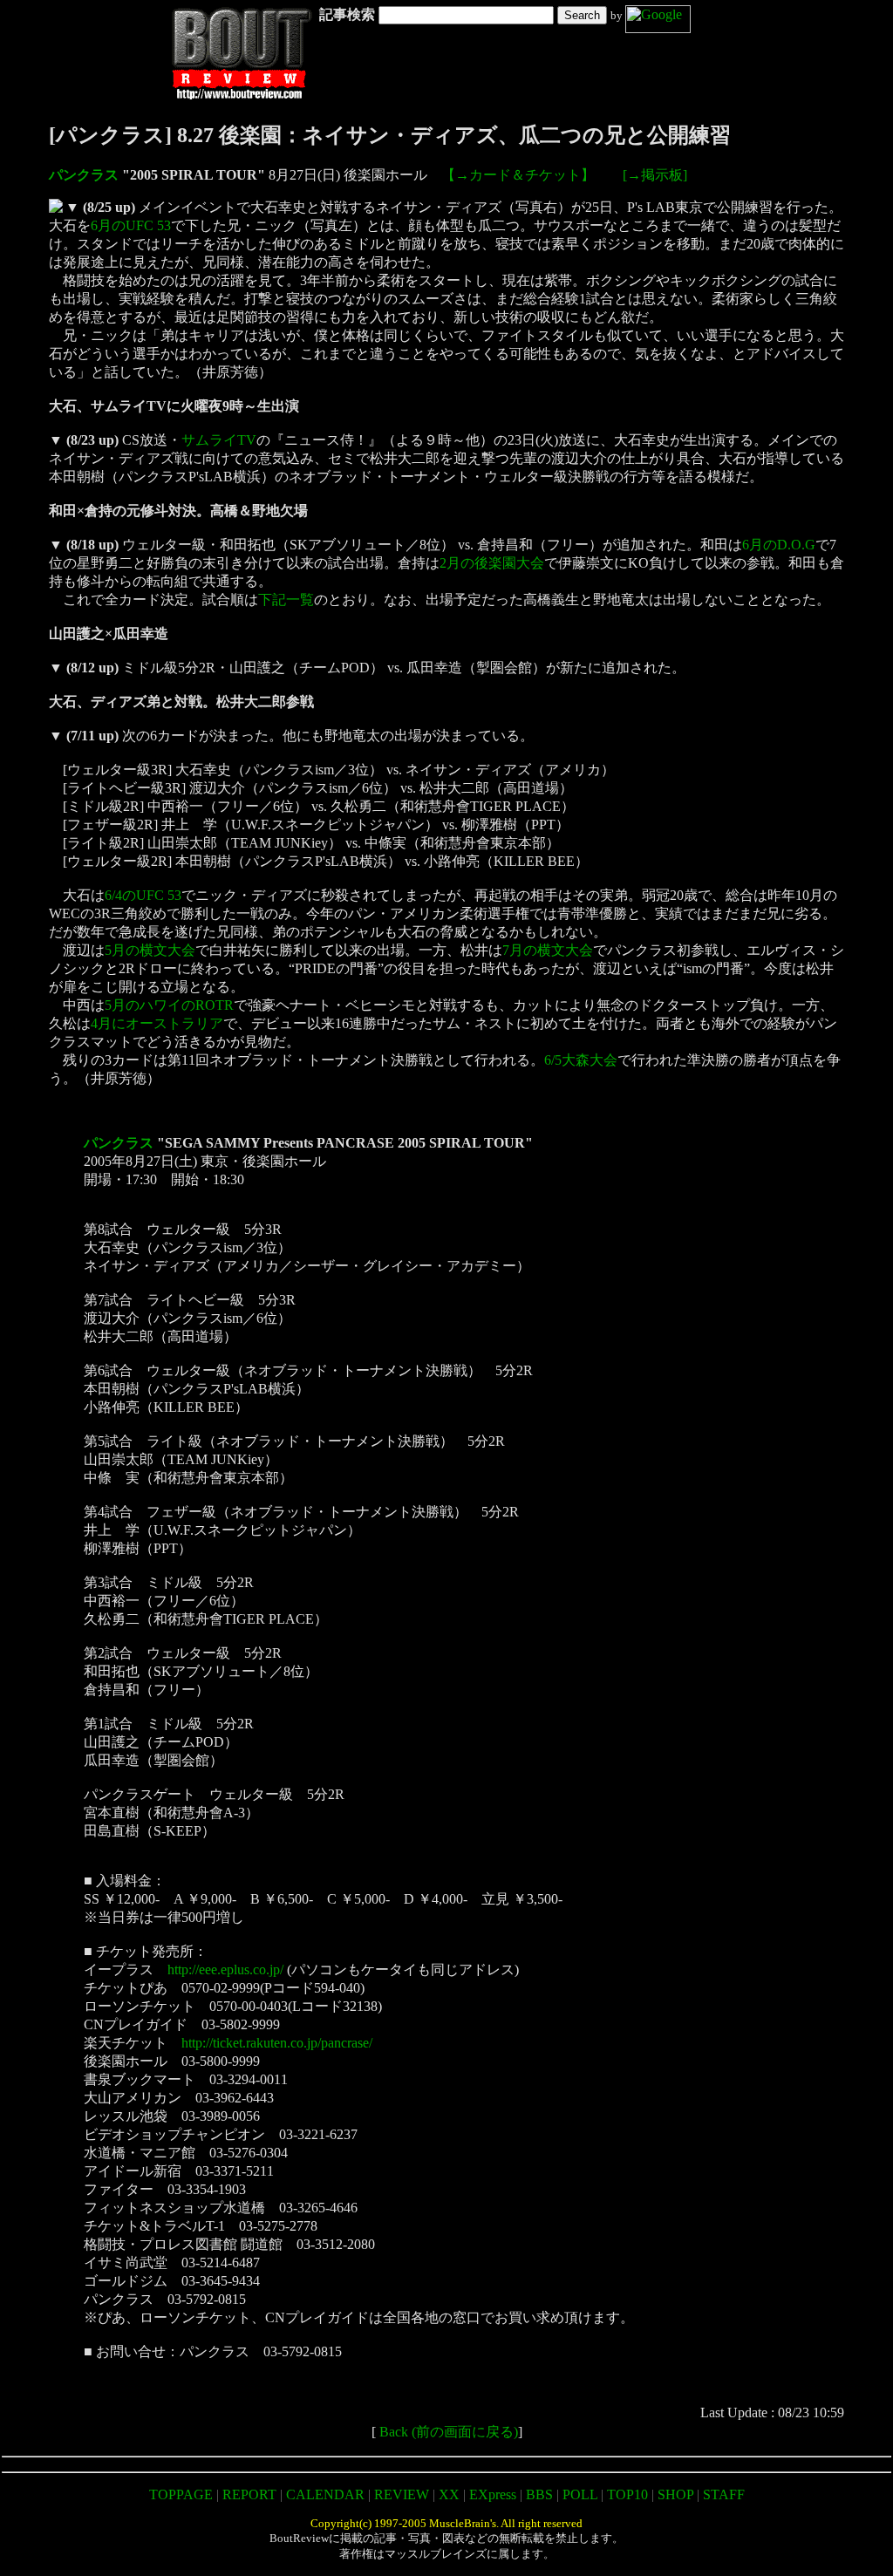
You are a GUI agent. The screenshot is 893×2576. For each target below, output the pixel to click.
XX (449, 2494)
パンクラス (84, 175)
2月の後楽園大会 (492, 563)
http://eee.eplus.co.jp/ (225, 1969)
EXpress (493, 2494)
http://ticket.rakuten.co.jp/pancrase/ (277, 2043)
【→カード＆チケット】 (518, 175)
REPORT (249, 2494)
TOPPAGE (181, 2494)
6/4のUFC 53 (143, 895)
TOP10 (627, 2494)
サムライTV (219, 440)
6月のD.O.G (779, 545)
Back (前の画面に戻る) (449, 2432)
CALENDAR (325, 2494)
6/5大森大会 (581, 1060)
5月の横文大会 (150, 950)
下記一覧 (286, 600)
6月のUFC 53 (131, 225)
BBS (539, 2494)
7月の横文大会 (548, 950)
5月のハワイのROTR (169, 1005)
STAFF (724, 2494)
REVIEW (402, 2494)
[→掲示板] (655, 175)
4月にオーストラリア (157, 1023)
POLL (580, 2494)
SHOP (675, 2494)
